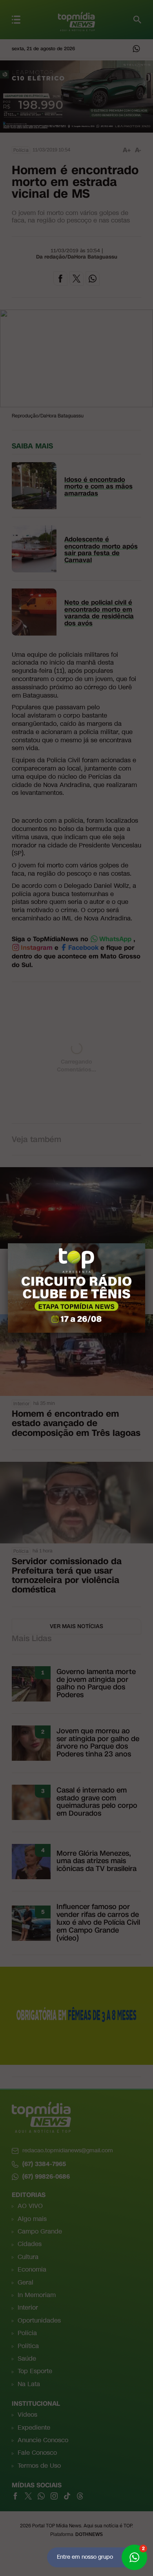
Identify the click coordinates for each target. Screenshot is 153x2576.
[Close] (145, 1243)
